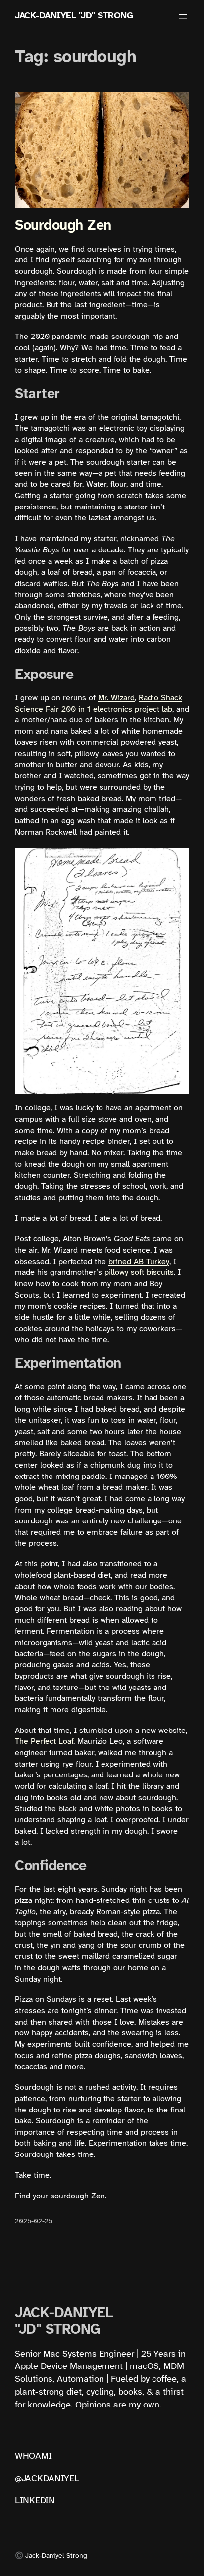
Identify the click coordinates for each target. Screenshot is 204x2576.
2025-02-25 (34, 2221)
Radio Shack (160, 698)
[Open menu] (183, 16)
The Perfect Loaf (44, 1742)
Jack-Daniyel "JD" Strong (74, 16)
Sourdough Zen (63, 226)
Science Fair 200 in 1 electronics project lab (94, 709)
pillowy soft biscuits (139, 1273)
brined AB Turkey (139, 1262)
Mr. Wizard (116, 698)
